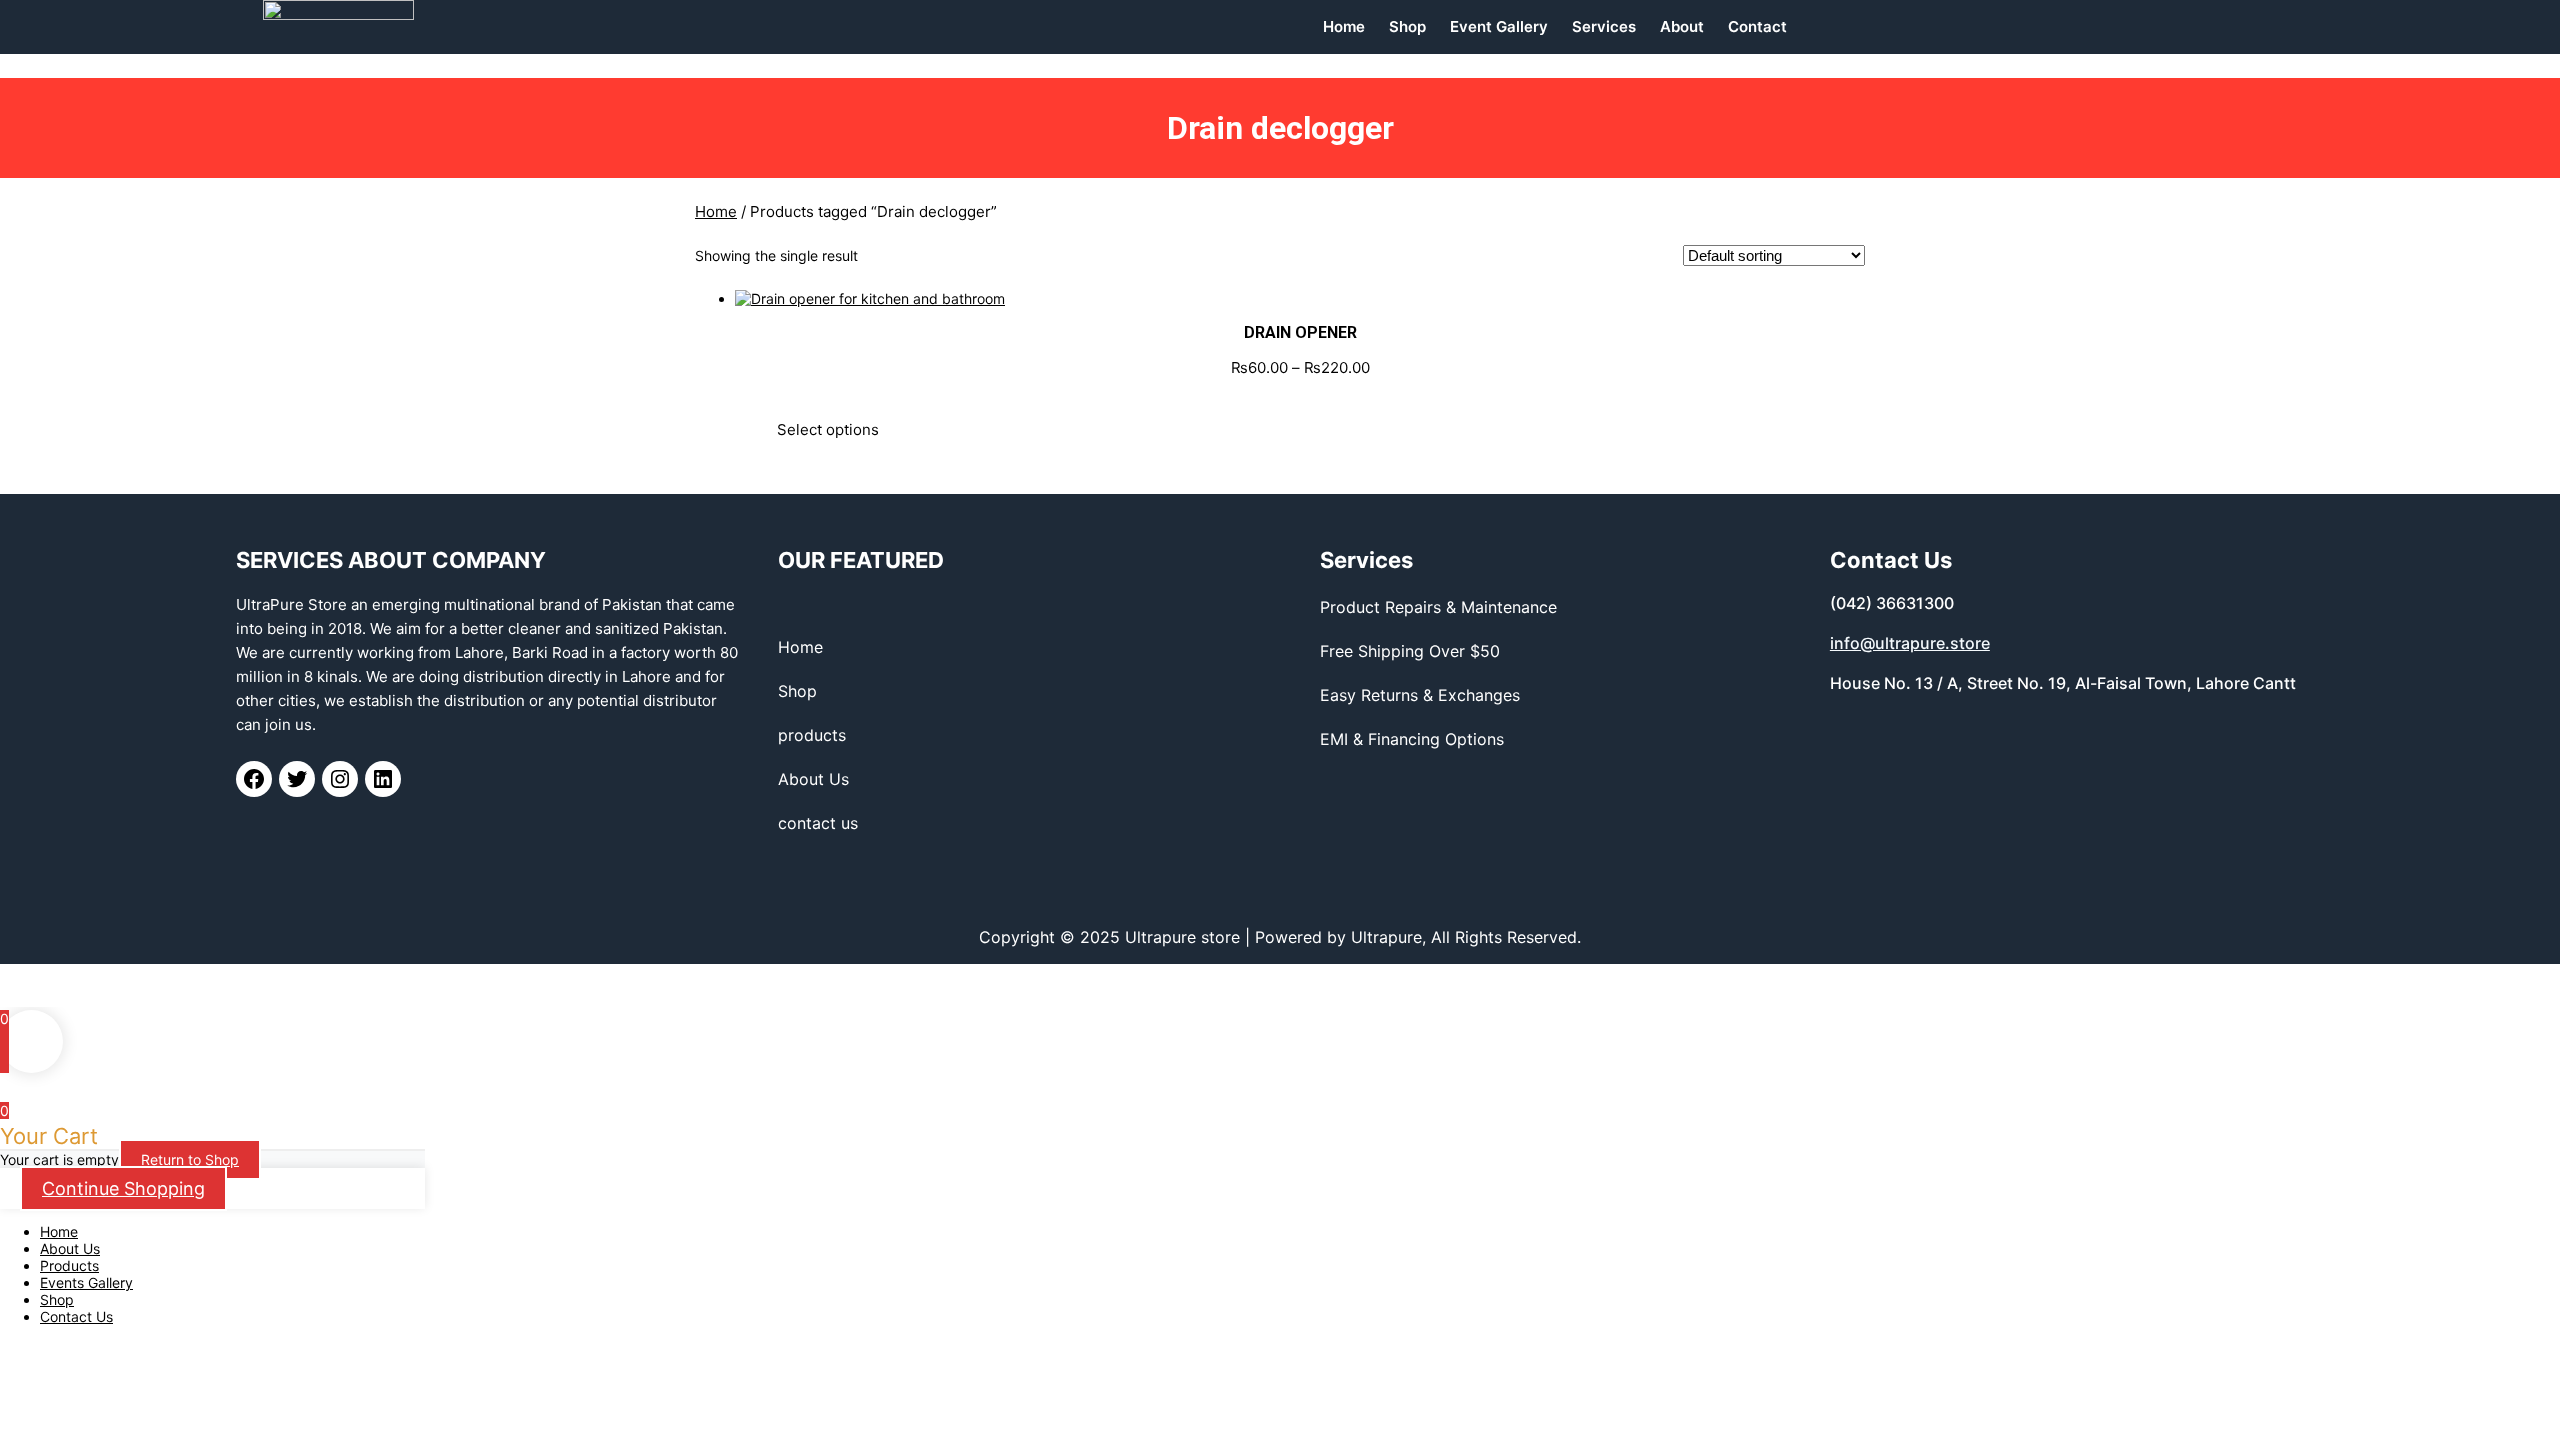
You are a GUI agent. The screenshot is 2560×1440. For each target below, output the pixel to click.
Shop (57, 1299)
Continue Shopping (123, 1188)
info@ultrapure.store (1910, 643)
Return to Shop (190, 1159)
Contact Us (76, 1316)
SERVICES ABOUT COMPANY (391, 560)
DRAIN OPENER (1300, 332)
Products (69, 1265)
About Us (70, 1248)
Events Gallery (86, 1282)
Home (716, 211)
